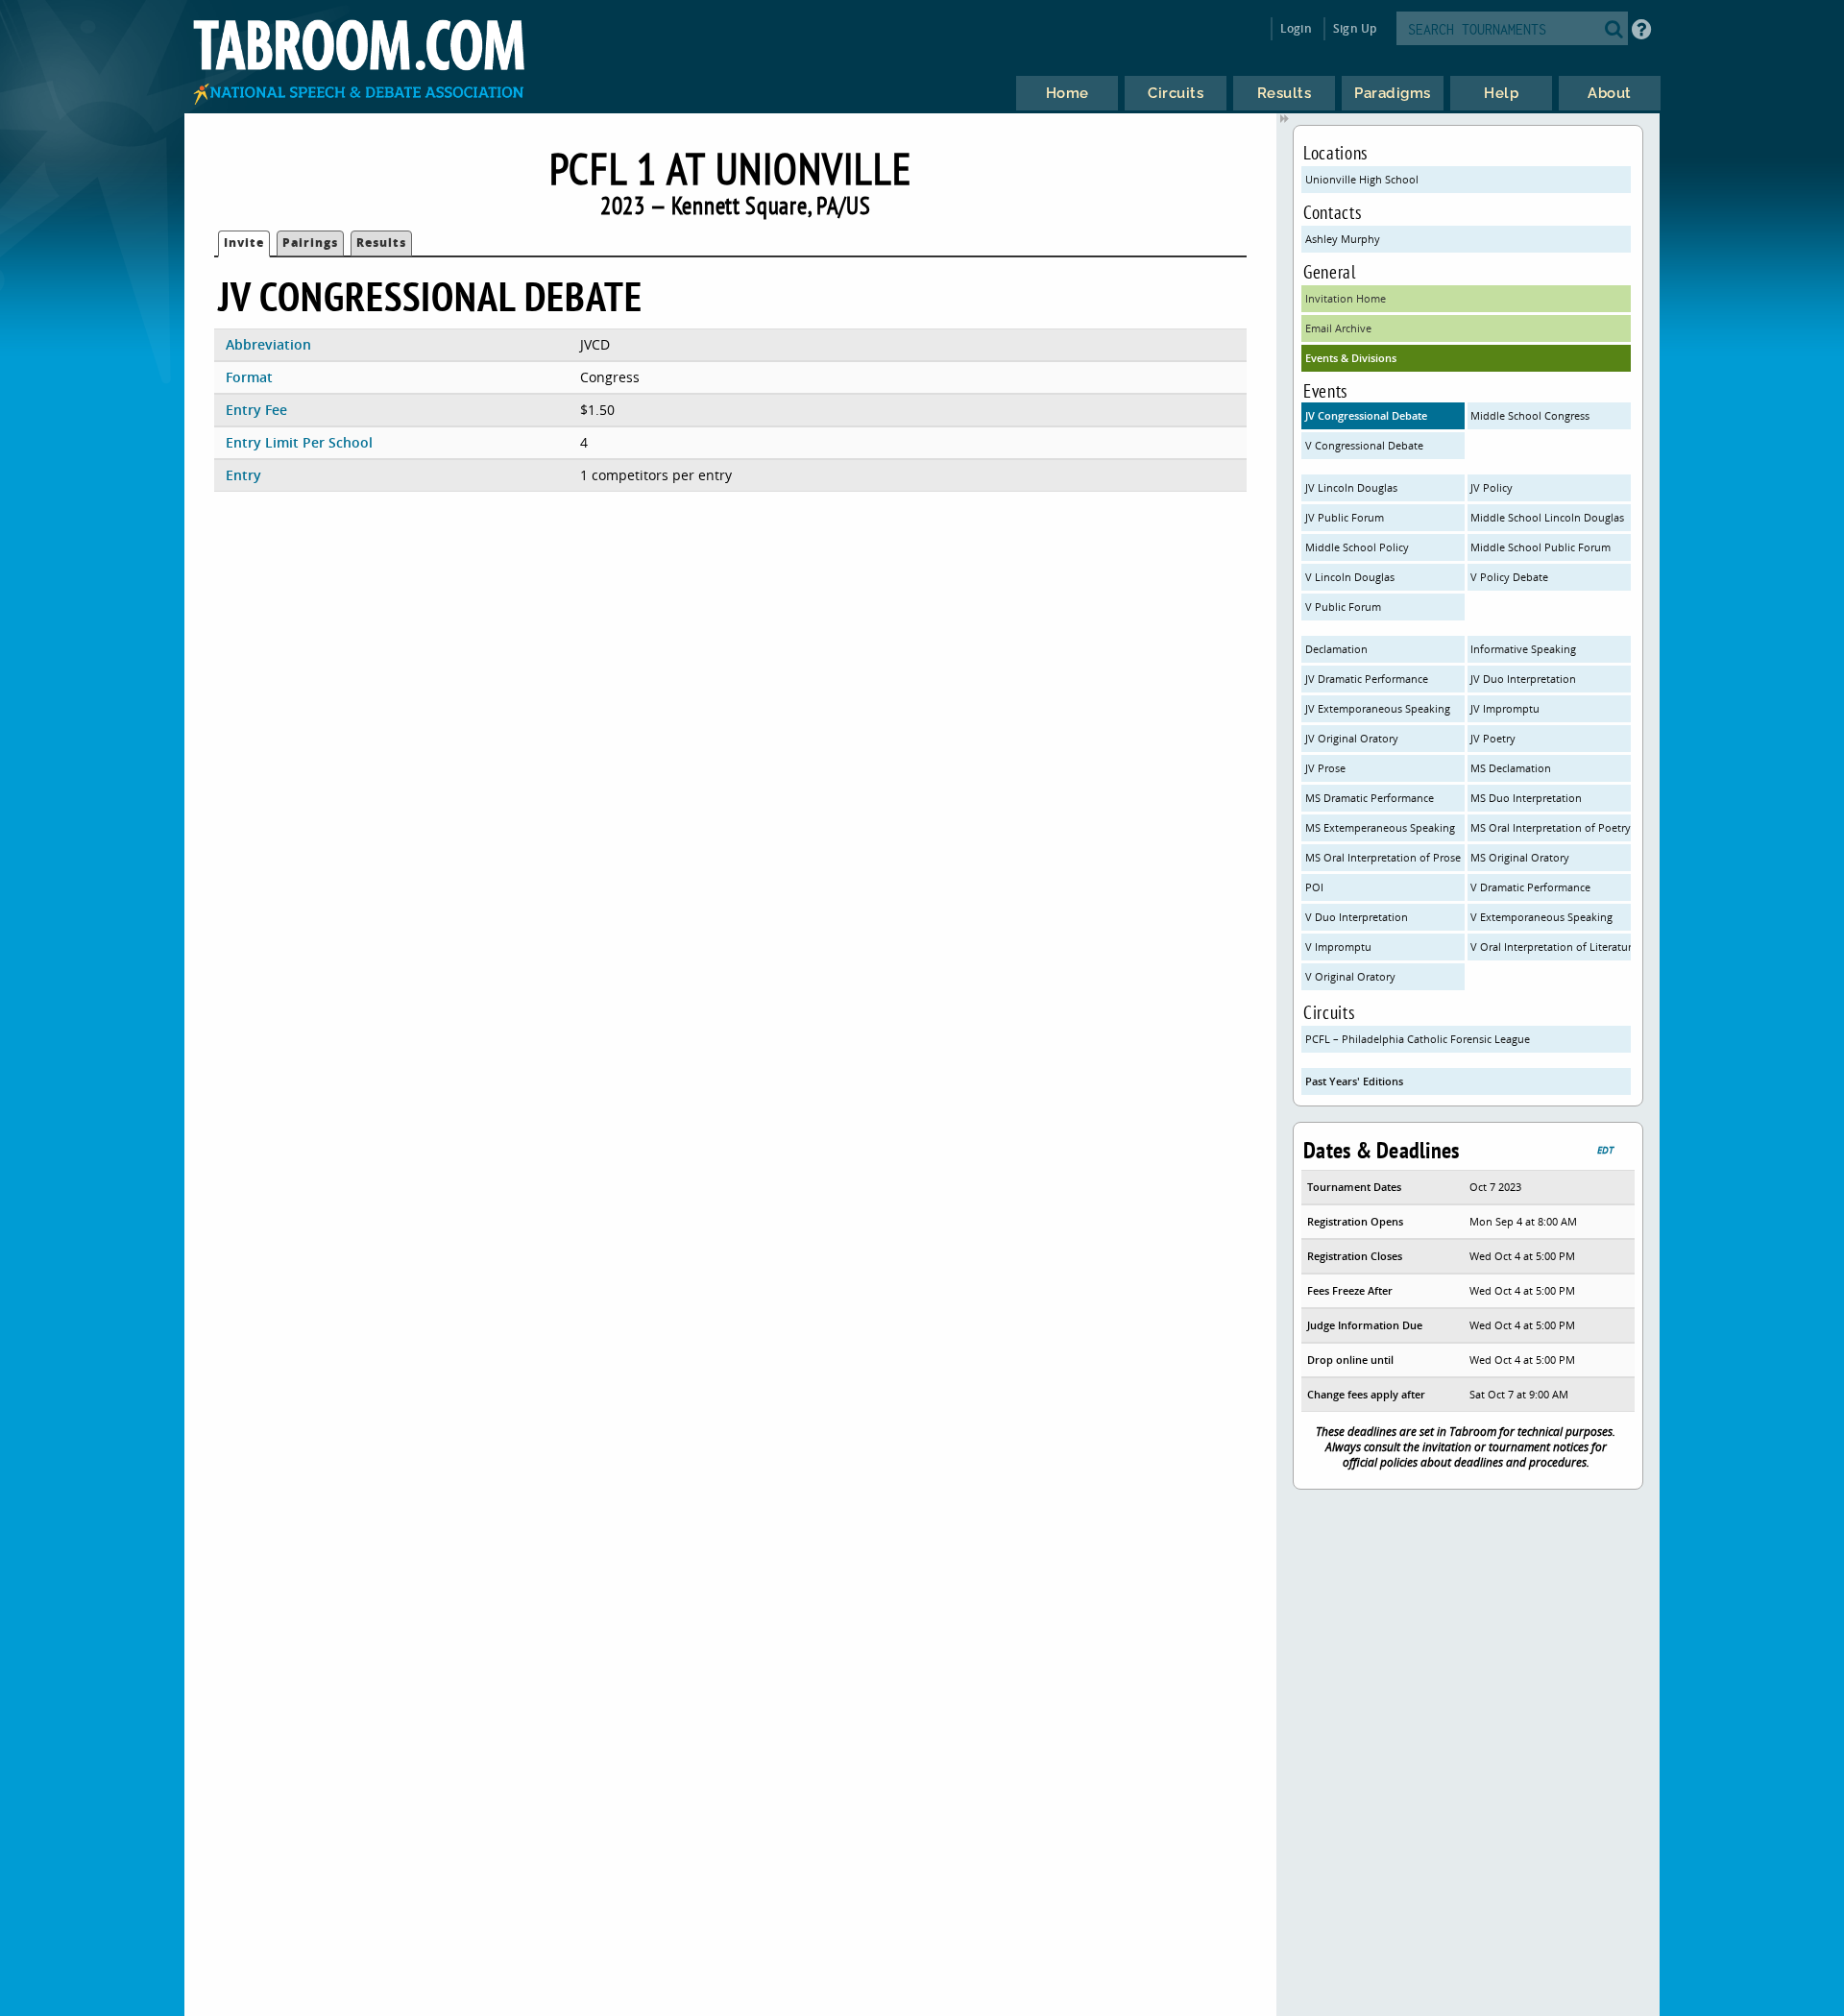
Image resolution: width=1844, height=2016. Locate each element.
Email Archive (1338, 328)
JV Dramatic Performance (1367, 679)
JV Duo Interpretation (1523, 679)
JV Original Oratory (1352, 738)
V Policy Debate (1509, 577)
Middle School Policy (1357, 547)
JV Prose (1325, 768)
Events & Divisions (1351, 358)
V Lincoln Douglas (1350, 577)
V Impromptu (1338, 947)
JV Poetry (1493, 738)
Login (1296, 28)
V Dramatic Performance (1530, 887)
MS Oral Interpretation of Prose (1383, 857)
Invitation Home (1346, 298)
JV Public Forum (1345, 517)
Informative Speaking (1523, 649)
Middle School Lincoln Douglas (1547, 517)
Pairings (310, 243)
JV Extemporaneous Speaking (1378, 708)
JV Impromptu (1505, 708)
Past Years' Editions (1354, 1081)
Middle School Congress (1530, 415)
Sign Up (1355, 28)
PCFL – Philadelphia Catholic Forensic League (1418, 1039)
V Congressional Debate (1364, 445)
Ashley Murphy (1343, 239)
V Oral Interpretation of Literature (1550, 947)
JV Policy (1492, 487)
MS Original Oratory (1520, 857)
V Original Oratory (1350, 976)
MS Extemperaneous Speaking (1380, 827)
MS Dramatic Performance (1370, 798)
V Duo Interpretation (1357, 917)
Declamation (1336, 649)
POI (1314, 887)
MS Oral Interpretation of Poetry (1550, 827)
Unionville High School (1362, 179)
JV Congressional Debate (1366, 415)
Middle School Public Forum (1541, 547)
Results (381, 243)
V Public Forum (1343, 607)
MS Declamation (1511, 768)
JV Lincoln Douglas (1351, 487)
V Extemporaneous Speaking (1541, 917)
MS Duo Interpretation (1526, 798)
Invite (244, 243)
